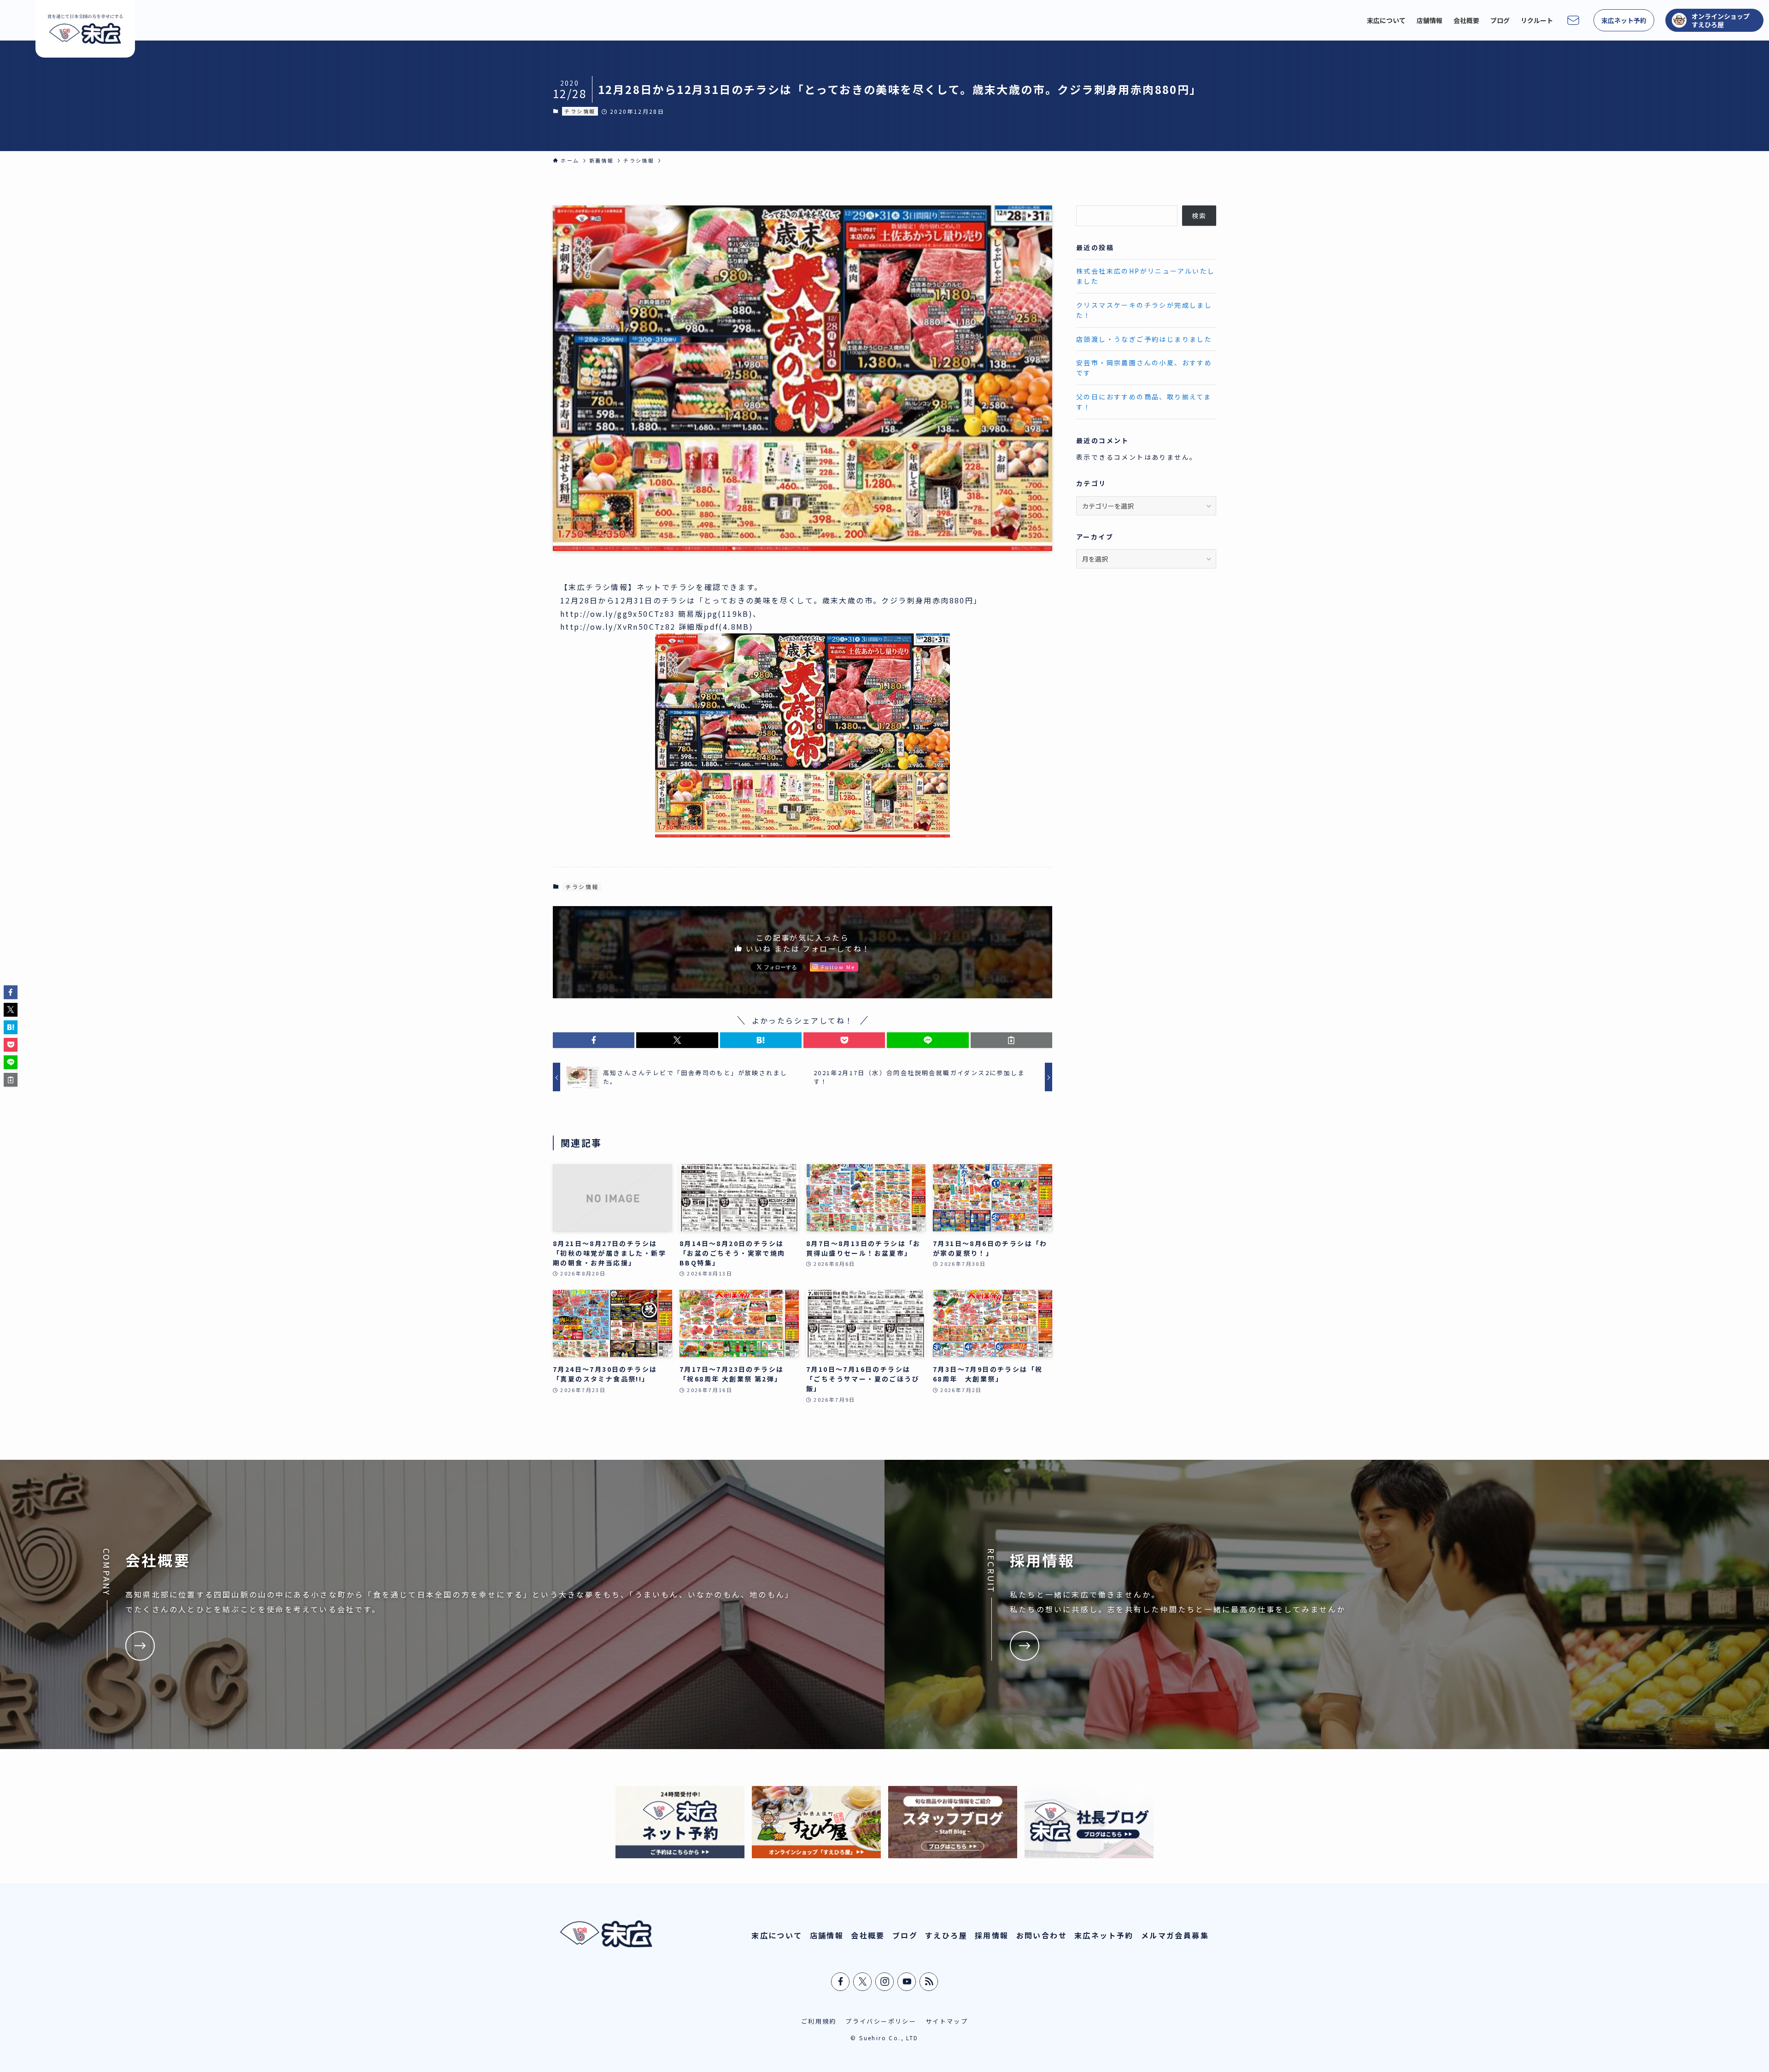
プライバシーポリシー (881, 2021)
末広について (777, 1935)
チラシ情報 (580, 111)
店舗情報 (827, 1935)
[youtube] (907, 1982)
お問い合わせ (1042, 1935)
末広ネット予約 (1104, 1935)
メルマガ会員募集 (1175, 1935)
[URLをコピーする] (1011, 1040)
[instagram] (885, 1982)
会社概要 (868, 1935)
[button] (594, 1040)
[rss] (929, 1982)
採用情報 (992, 1935)
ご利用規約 (819, 2021)
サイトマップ (947, 2021)
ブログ (905, 1935)
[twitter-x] (863, 1982)
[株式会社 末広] (85, 29)
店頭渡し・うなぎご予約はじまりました (1144, 339)
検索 (1199, 216)
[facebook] (841, 1982)
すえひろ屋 (946, 1935)
